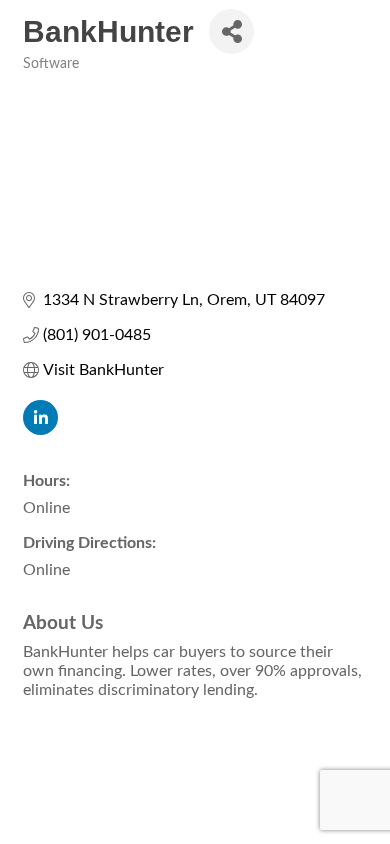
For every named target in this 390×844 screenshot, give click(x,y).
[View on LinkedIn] (40, 430)
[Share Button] (231, 31)
